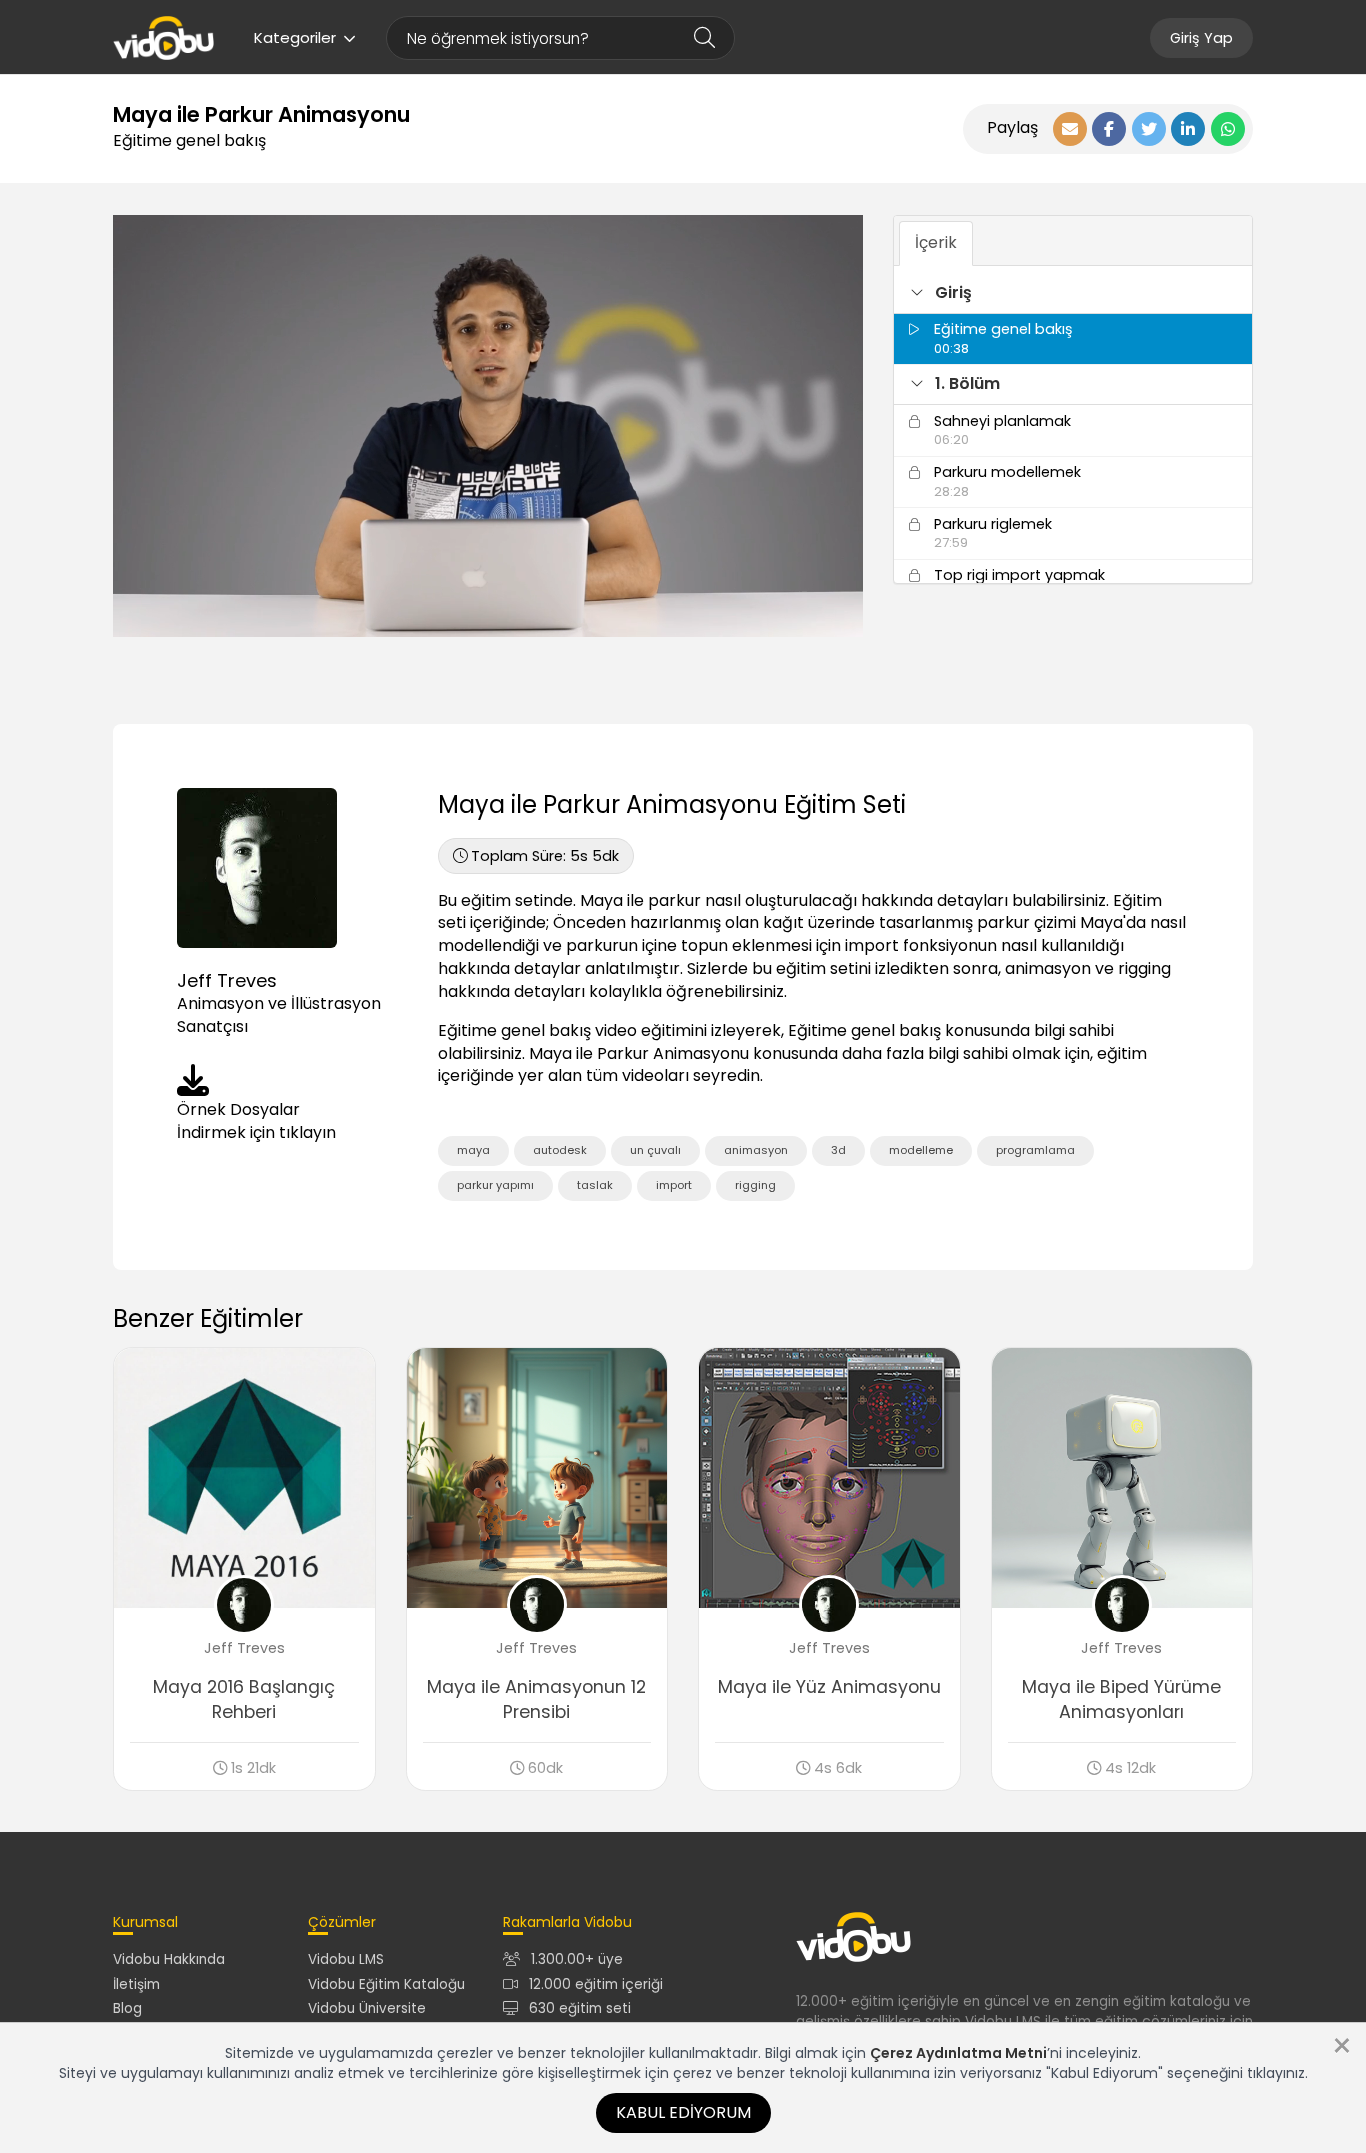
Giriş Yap (1201, 38)
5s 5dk (545, 856)
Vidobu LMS (346, 1959)
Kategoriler (295, 37)
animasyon (756, 1150)
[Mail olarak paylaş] (1070, 129)
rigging (755, 1185)
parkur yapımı (495, 1185)
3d (838, 1150)
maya (473, 1150)
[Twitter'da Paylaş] (1149, 129)
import (674, 1185)
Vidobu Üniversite (367, 2008)
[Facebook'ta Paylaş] (1109, 129)
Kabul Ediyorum (683, 2112)
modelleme (921, 1150)
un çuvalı (655, 1150)
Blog (127, 2008)
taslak (595, 1185)
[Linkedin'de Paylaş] (1188, 129)
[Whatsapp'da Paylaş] (1228, 129)
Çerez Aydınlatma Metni (958, 2053)
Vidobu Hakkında (169, 1959)
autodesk (560, 1150)
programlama (1035, 1150)
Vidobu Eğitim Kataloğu (386, 1984)
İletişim (136, 1984)
